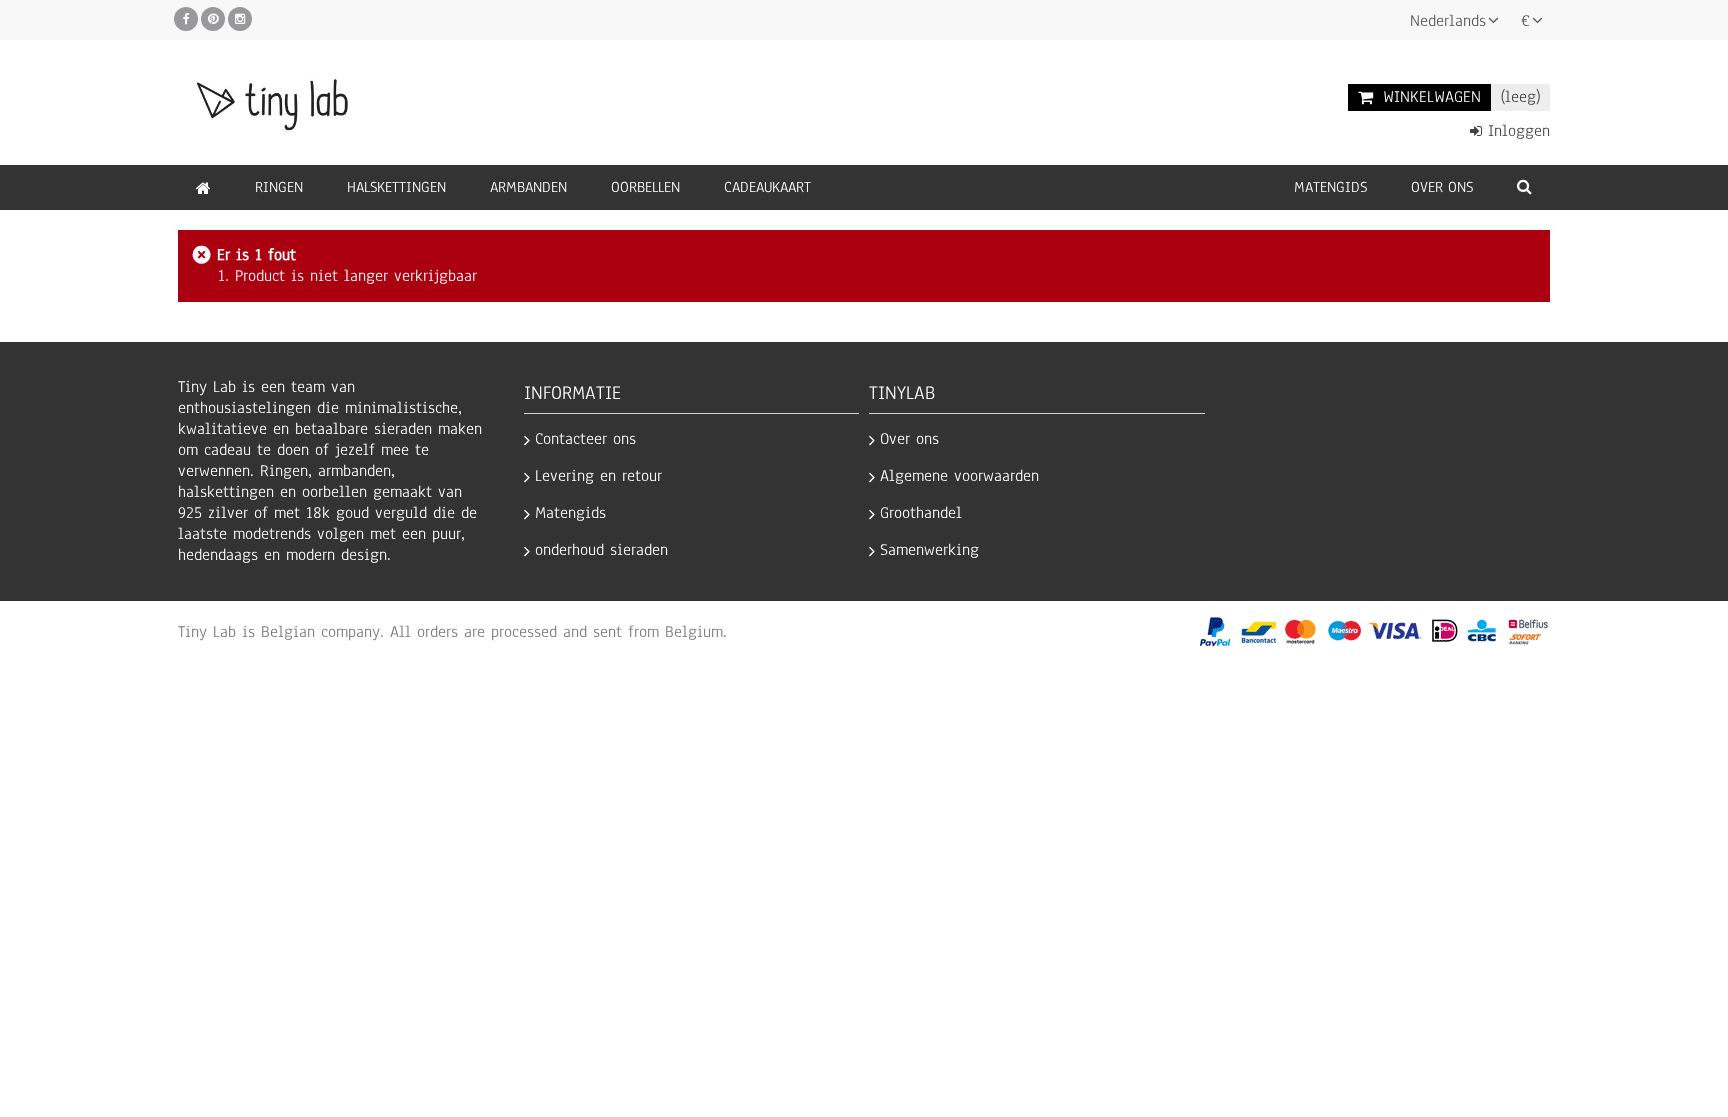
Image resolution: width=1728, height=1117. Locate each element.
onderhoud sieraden (601, 550)
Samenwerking (929, 550)
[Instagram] (240, 19)
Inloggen (1516, 131)
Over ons (909, 439)
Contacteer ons (585, 439)
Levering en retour (598, 476)
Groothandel (921, 513)
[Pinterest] (213, 19)
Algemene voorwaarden (959, 476)
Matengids (570, 513)
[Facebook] (186, 19)
